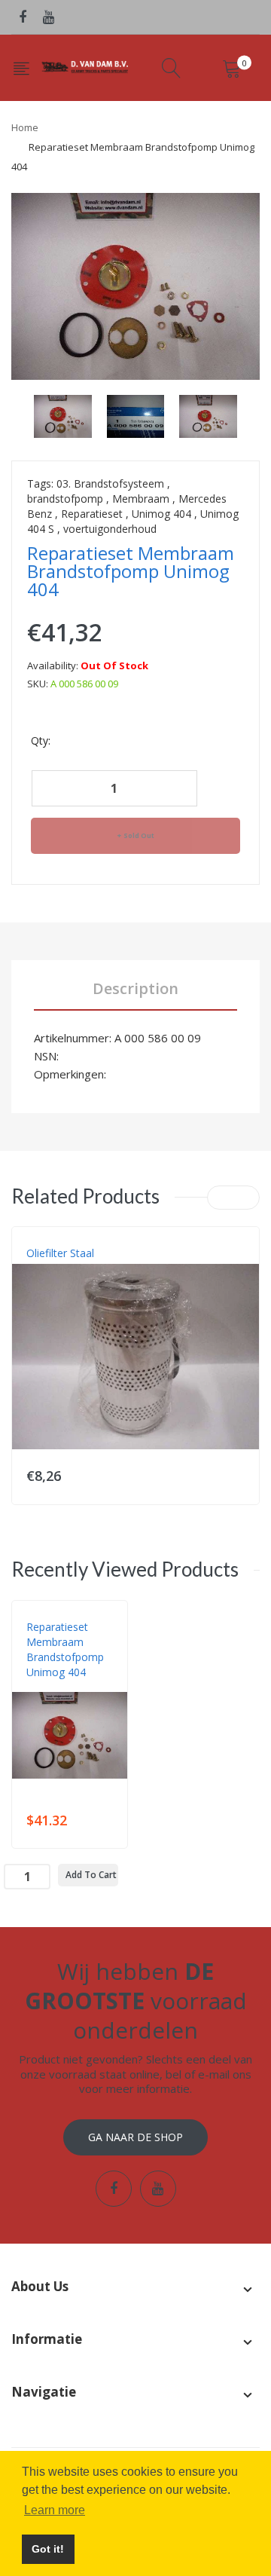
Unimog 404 (161, 514)
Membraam (141, 499)
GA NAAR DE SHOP (135, 2137)
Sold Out (139, 835)
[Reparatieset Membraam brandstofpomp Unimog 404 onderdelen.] (63, 415)
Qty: (41, 740)
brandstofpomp (65, 499)
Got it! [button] (48, 2549)
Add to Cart (91, 1875)
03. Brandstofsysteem (110, 483)
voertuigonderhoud (110, 529)
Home (25, 127)
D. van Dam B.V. (61, 1687)
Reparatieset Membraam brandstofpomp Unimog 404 (65, 1649)
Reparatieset (92, 514)
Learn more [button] (55, 2510)
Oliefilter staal (60, 1253)
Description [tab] (135, 988)
